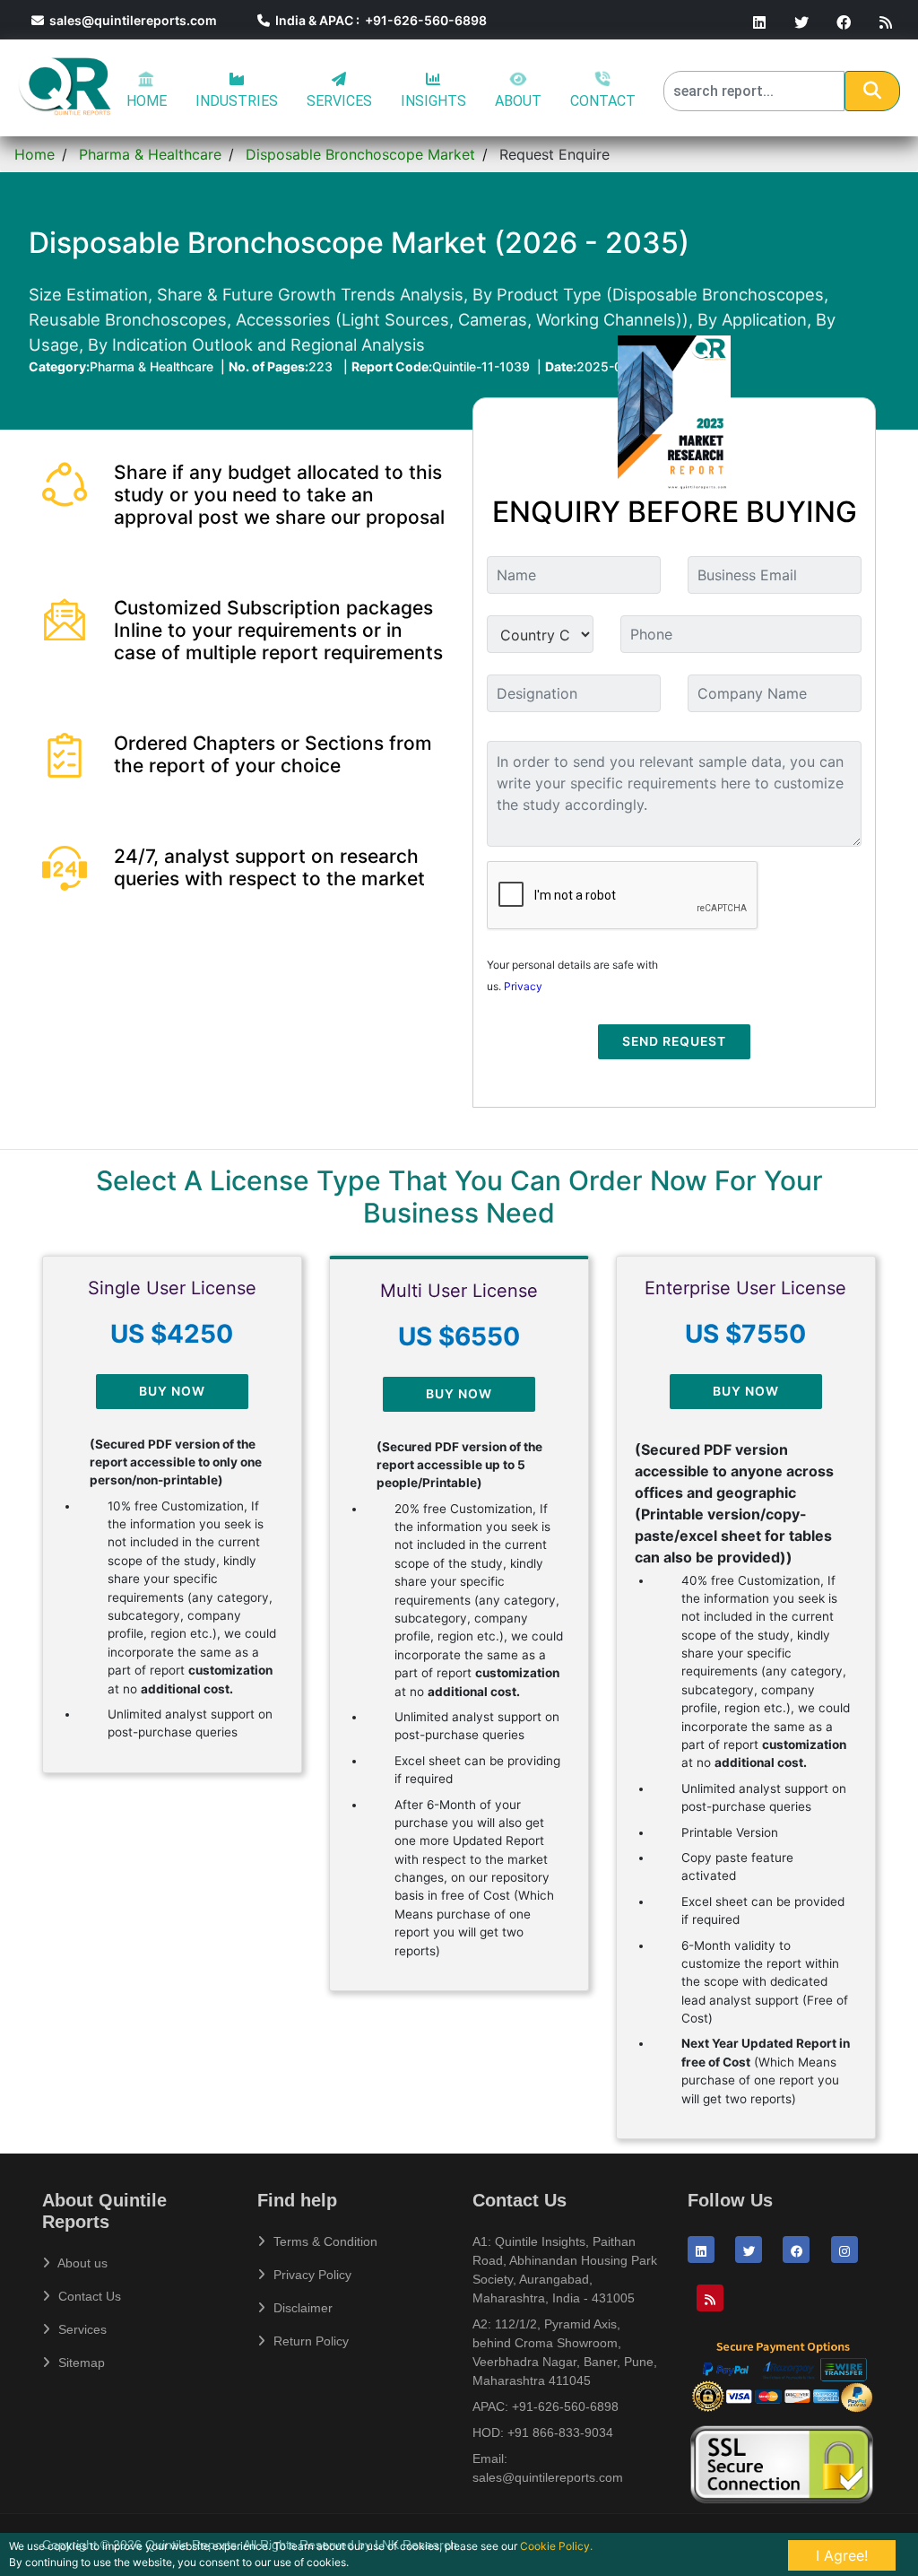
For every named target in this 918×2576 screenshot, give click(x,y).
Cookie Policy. (556, 2546)
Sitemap (80, 2363)
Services (81, 2329)
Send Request (674, 1041)
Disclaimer (301, 2308)
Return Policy (309, 2341)
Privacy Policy (311, 2275)
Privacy (523, 986)
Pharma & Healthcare (150, 154)
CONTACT (603, 101)
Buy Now (172, 1391)
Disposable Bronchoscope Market (360, 154)
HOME (147, 101)
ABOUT (518, 101)
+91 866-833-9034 (560, 2432)
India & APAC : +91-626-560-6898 (378, 20)
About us (81, 2263)
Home (35, 154)
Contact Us (88, 2296)
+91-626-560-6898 (565, 2406)
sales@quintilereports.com (130, 20)
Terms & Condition (324, 2241)
